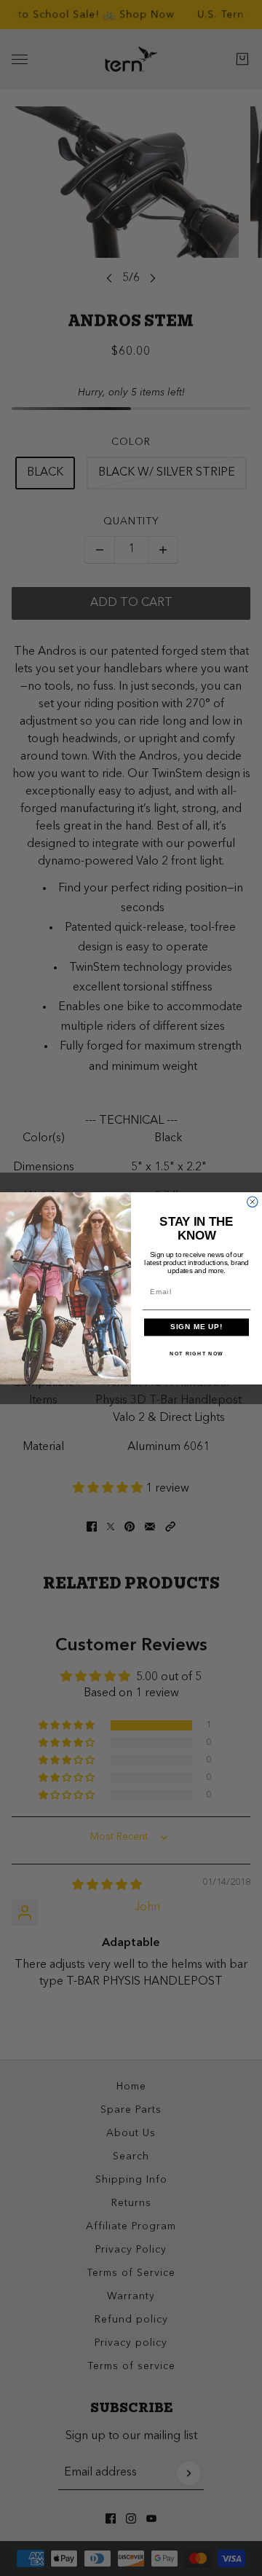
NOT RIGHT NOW (196, 1353)
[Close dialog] (253, 1202)
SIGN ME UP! (197, 1327)
